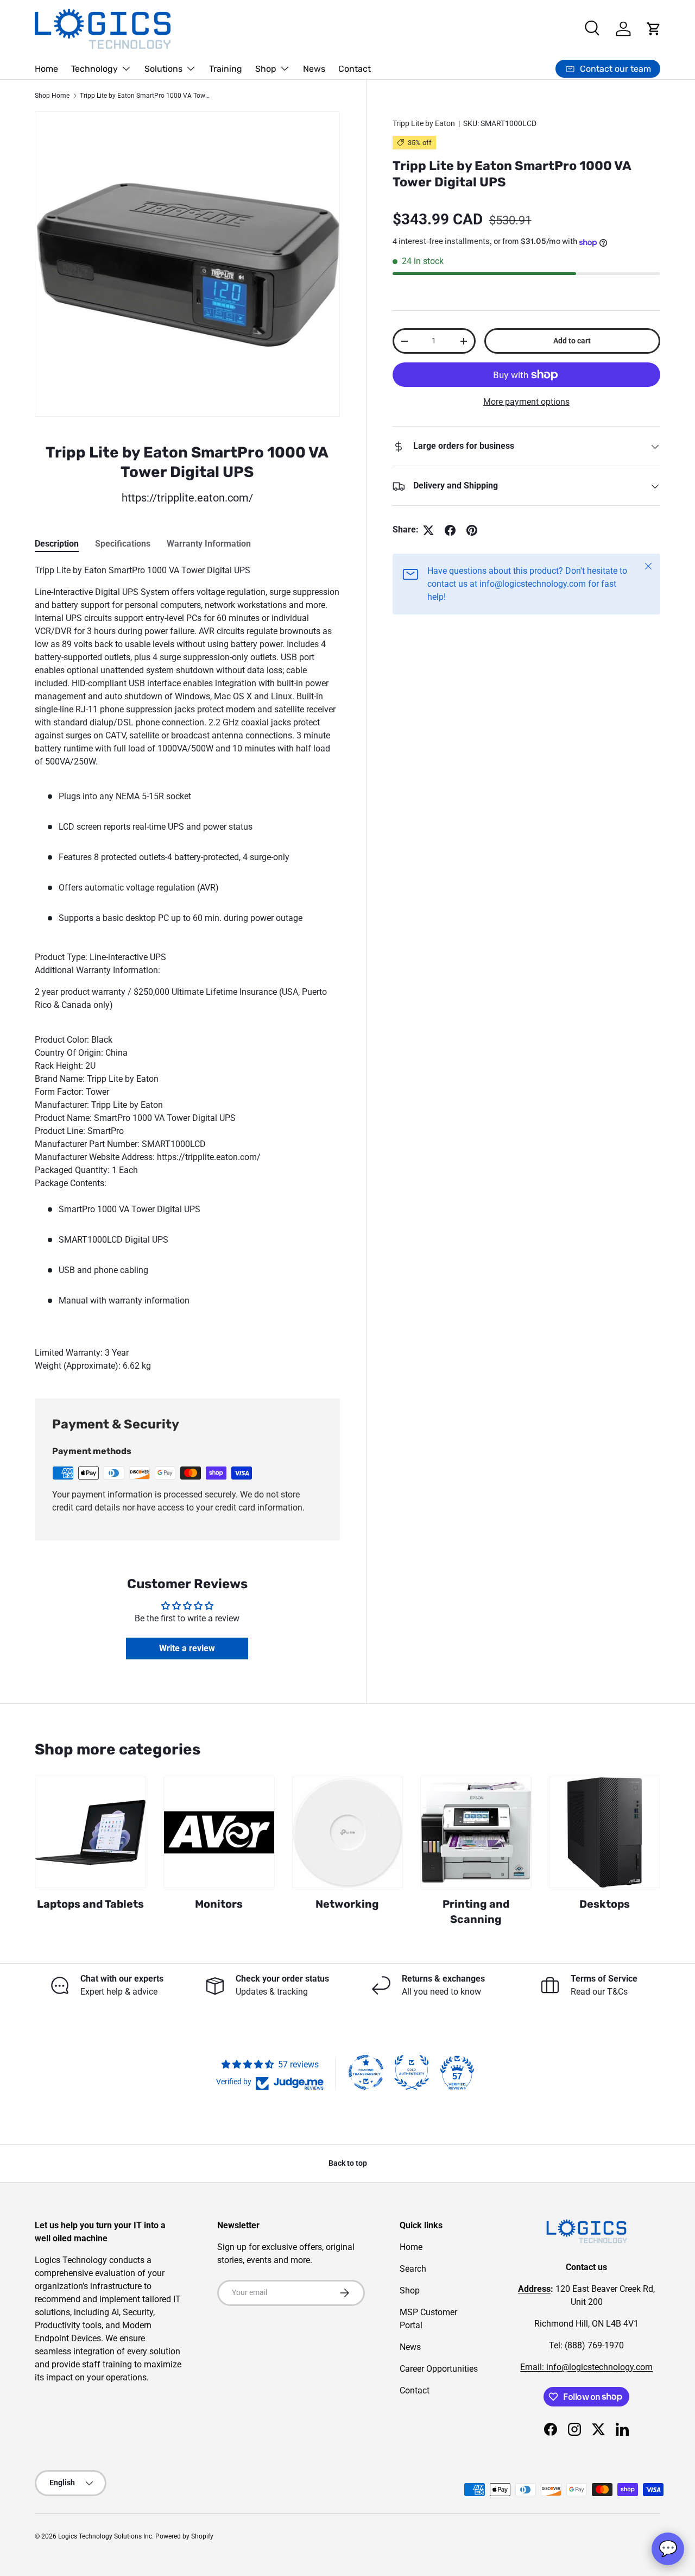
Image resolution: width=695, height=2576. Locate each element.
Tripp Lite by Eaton (424, 123)
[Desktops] (605, 1832)
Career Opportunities (439, 2369)
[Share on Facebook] (450, 530)
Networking (347, 1904)
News (314, 69)
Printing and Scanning (476, 1912)
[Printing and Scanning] (476, 1832)
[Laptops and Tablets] (90, 1832)
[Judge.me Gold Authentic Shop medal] (412, 2072)
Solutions (163, 69)
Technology (94, 69)
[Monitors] (219, 1832)
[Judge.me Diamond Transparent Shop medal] (366, 2072)
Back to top (348, 2163)
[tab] (57, 544)
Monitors (219, 1904)
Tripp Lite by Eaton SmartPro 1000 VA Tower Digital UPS (145, 96)
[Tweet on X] (428, 530)
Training (226, 69)
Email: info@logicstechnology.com (586, 2367)
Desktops (605, 1904)
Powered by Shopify (184, 2536)
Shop (266, 69)
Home (46, 69)
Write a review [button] (187, 1648)
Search (413, 2269)
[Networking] (348, 1832)
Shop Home (52, 96)
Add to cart (572, 341)
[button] (654, 29)
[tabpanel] (187, 968)
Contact (355, 69)
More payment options (526, 402)
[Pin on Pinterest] (472, 530)
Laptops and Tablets (90, 1904)
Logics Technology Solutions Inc (105, 2536)
